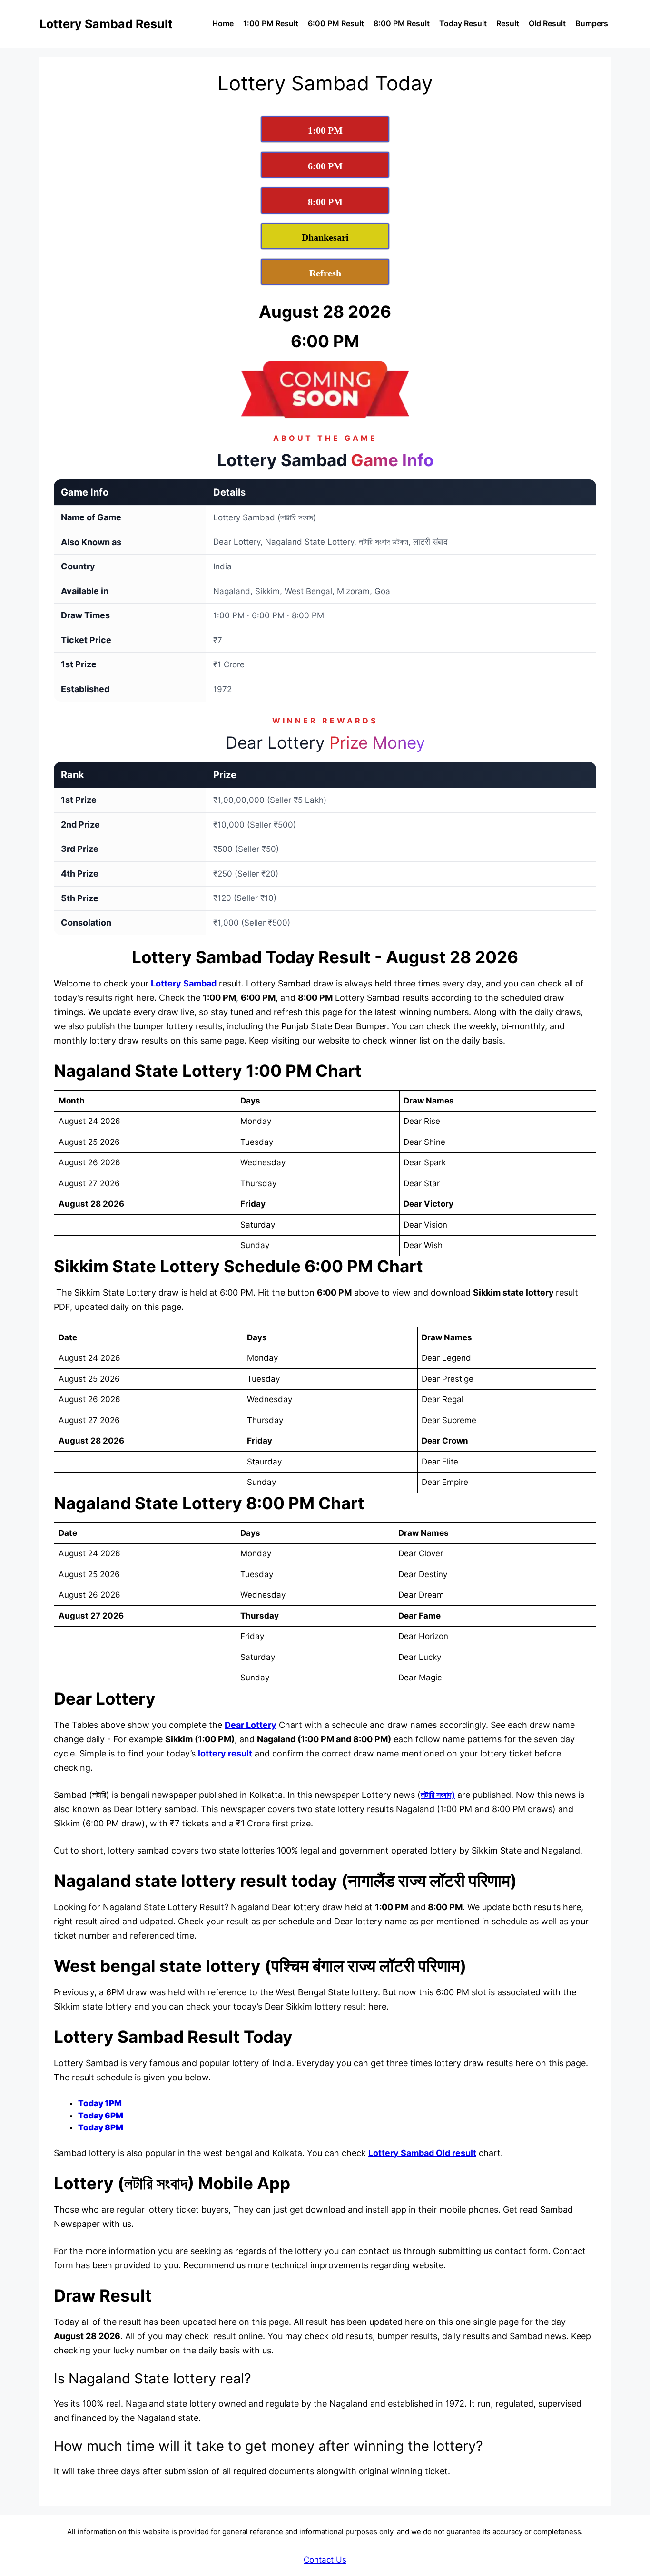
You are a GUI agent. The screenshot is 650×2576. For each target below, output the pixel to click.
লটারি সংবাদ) (438, 1795)
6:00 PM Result (336, 23)
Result (508, 23)
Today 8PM (101, 2127)
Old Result (547, 23)
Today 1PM (100, 2103)
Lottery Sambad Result (106, 24)
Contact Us (325, 2560)
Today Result (463, 23)
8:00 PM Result (402, 23)
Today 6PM (101, 2116)
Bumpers (592, 23)
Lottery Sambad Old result (422, 2153)
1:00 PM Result (271, 23)
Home (223, 23)
